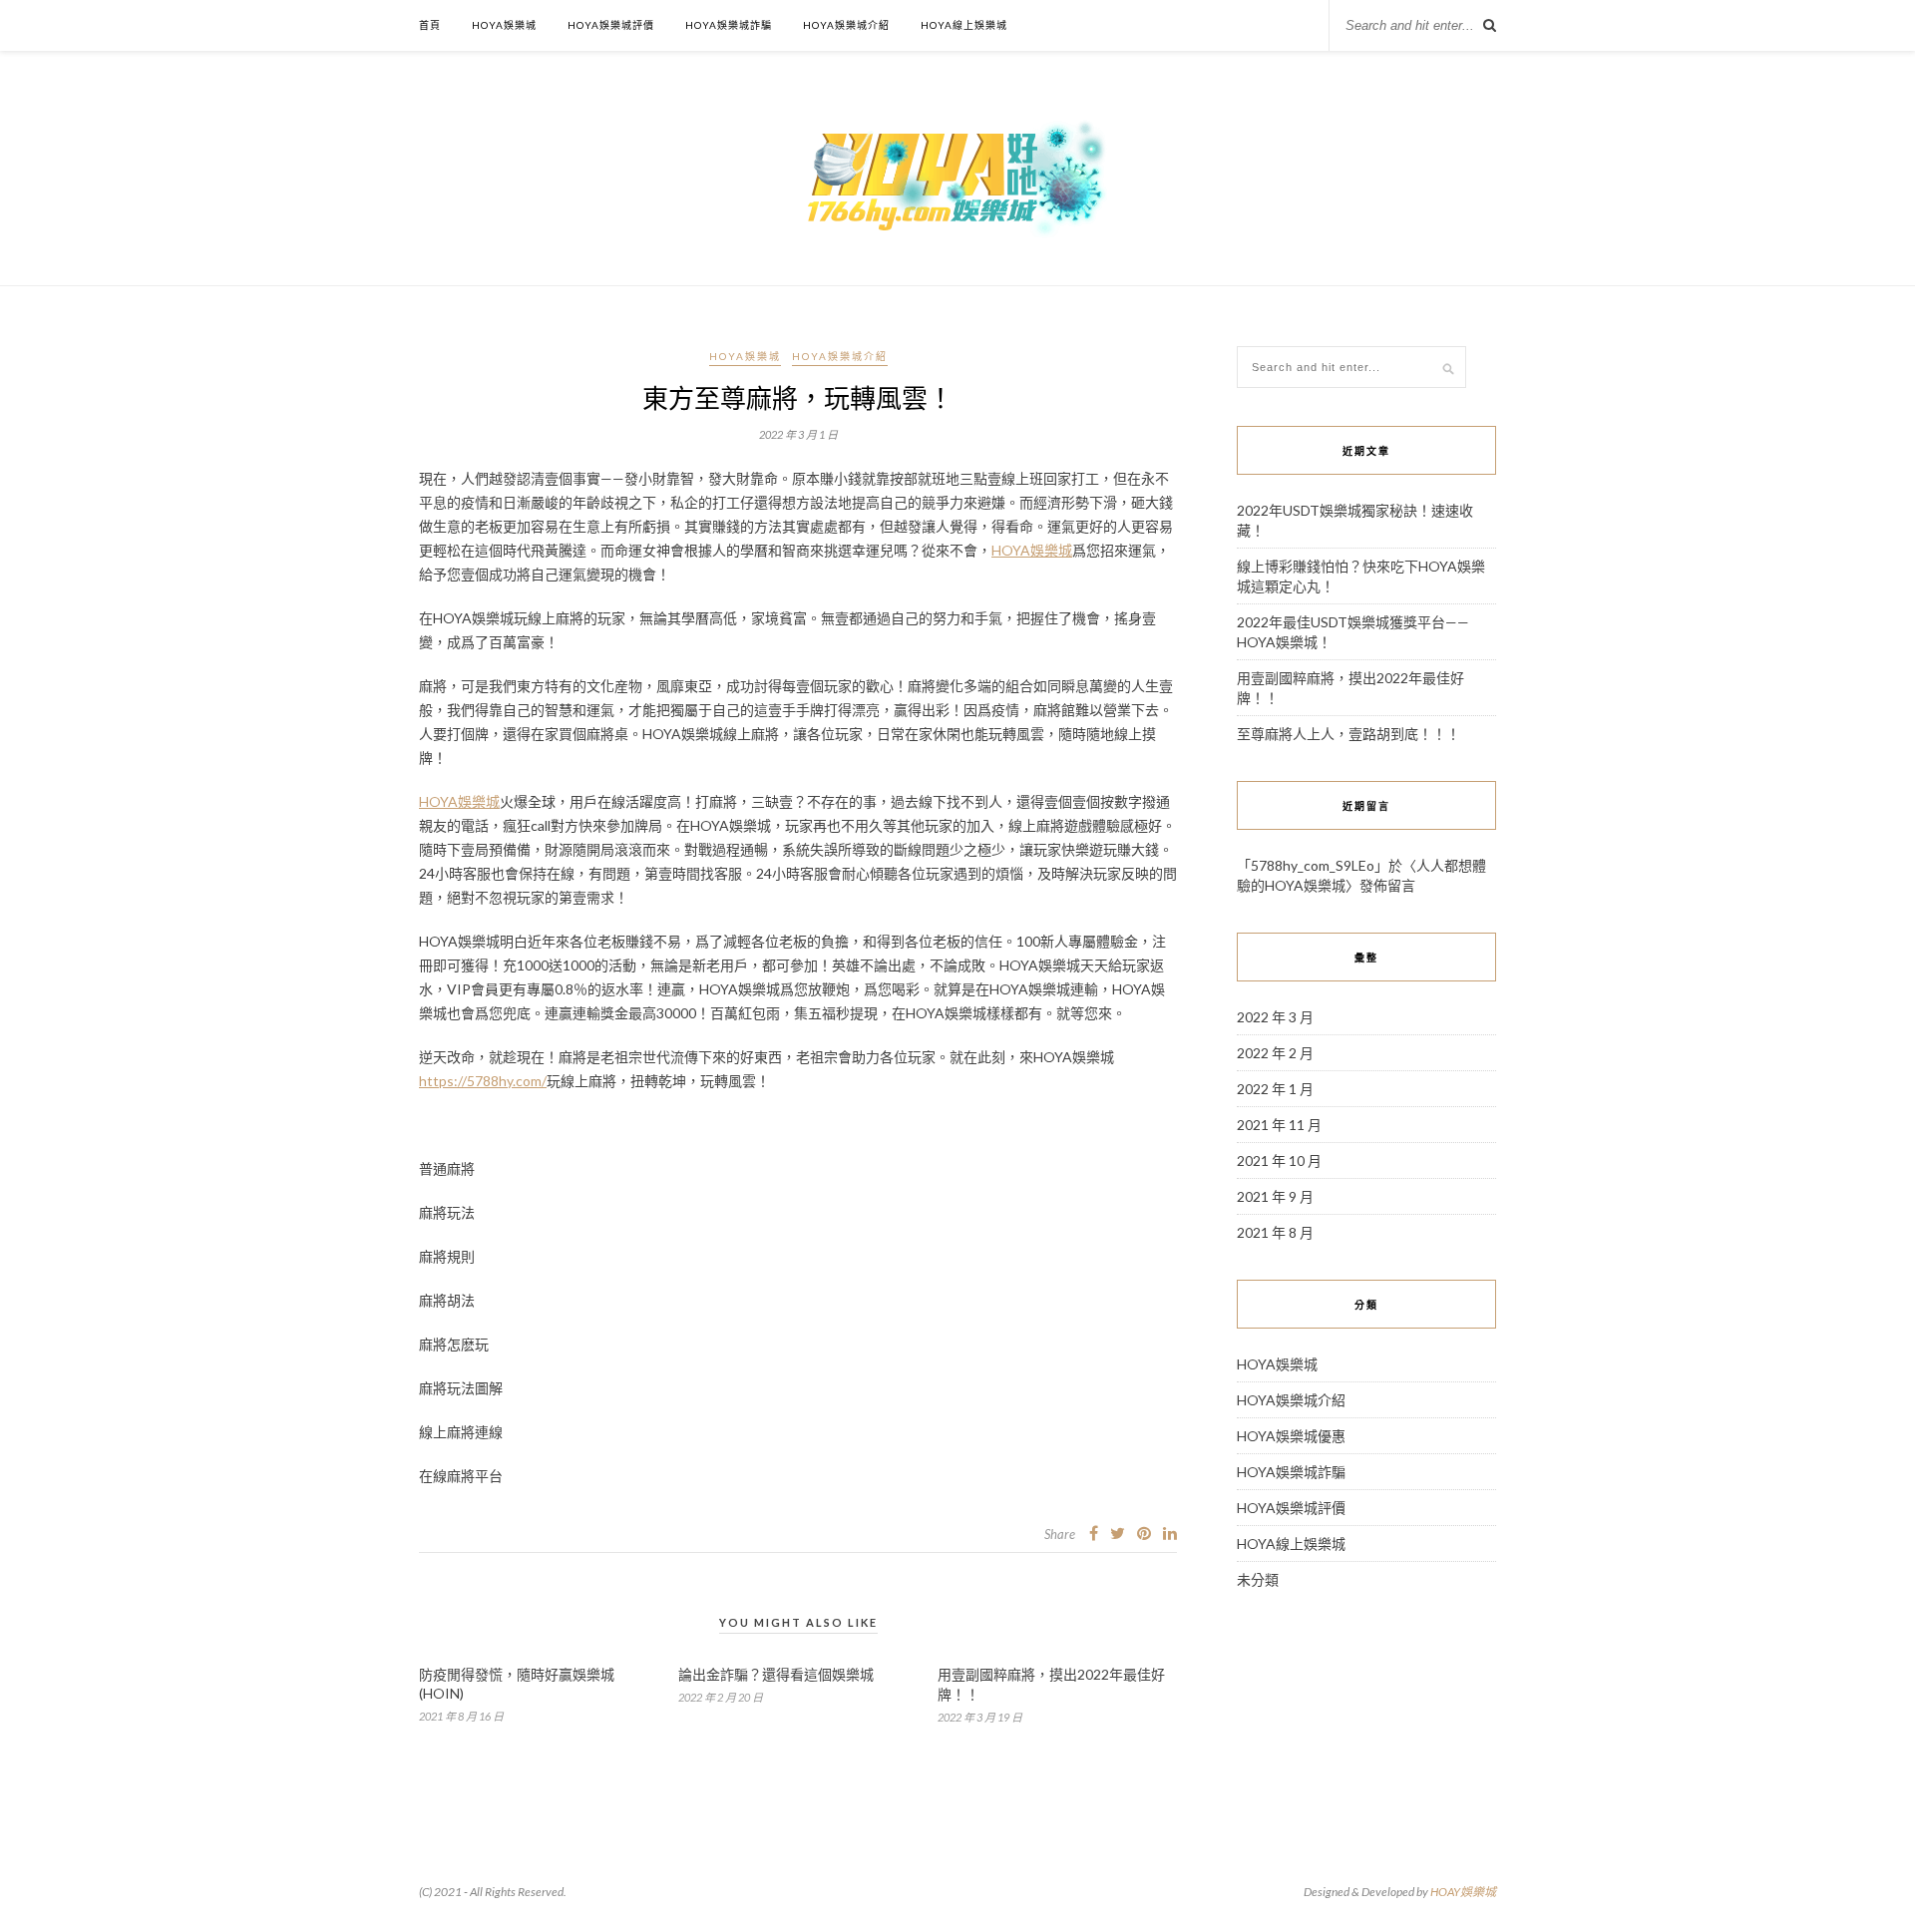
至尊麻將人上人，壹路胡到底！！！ (1348, 734)
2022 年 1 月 (1275, 1089)
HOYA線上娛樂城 (964, 25)
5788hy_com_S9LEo (1313, 865)
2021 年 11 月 (1279, 1125)
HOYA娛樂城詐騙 (729, 25)
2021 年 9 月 (1275, 1196)
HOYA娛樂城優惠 (1291, 1436)
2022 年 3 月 (1275, 1017)
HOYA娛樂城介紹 (846, 25)
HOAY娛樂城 (1463, 1892)
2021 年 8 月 (1275, 1232)
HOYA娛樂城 (504, 25)
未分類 (1258, 1579)
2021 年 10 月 (1279, 1160)
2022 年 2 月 (1275, 1053)
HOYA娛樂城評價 (611, 25)
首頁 (430, 25)
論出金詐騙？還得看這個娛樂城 (776, 1674)
